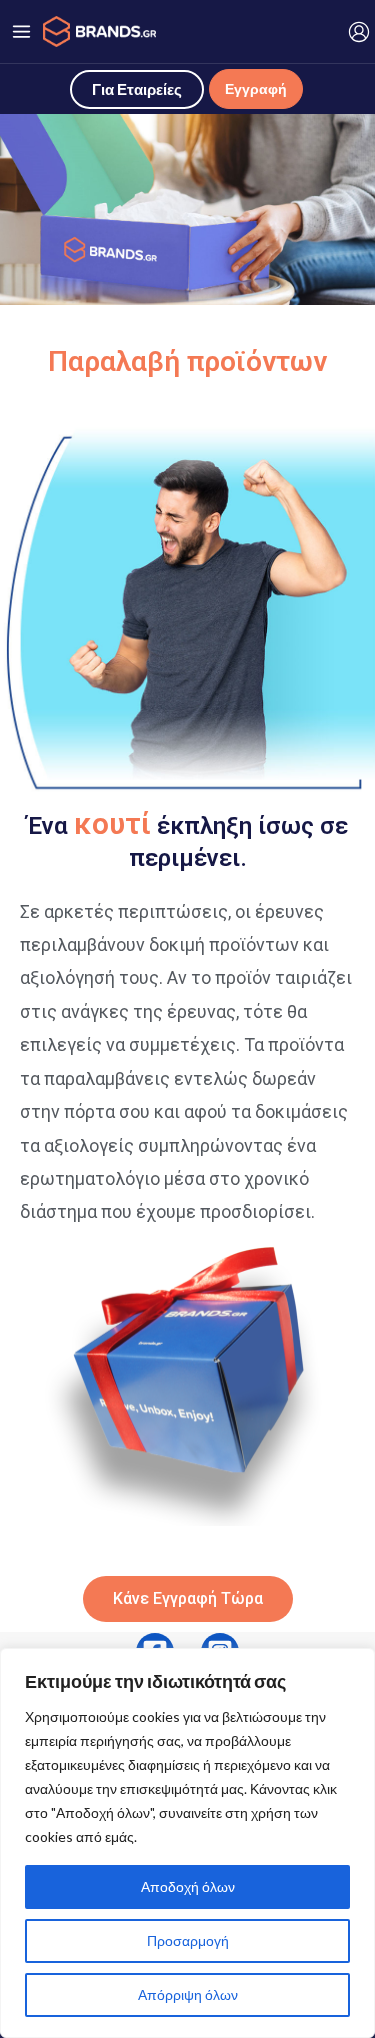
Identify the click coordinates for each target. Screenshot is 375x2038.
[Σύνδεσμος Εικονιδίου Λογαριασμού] (359, 32)
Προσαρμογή (188, 1940)
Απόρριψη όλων (188, 1994)
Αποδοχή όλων (188, 1886)
